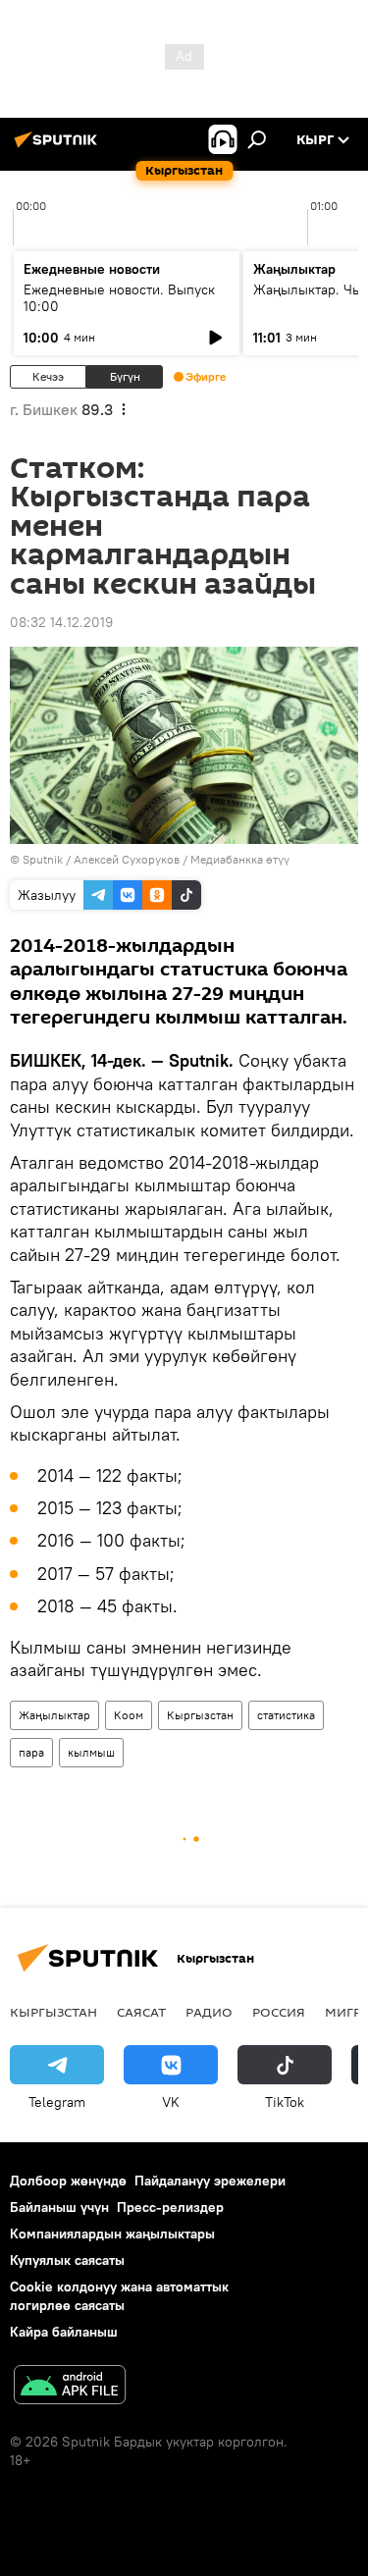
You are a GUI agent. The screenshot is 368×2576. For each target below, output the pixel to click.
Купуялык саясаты (67, 2260)
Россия (279, 2012)
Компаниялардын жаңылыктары (112, 2234)
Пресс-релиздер (170, 2207)
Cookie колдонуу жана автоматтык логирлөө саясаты (119, 2296)
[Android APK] (70, 2387)
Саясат (141, 2012)
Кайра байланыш (64, 2332)
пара (31, 1752)
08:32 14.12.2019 (61, 622)
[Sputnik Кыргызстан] (59, 147)
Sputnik (43, 859)
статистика (286, 1715)
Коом (129, 1715)
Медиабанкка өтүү (240, 859)
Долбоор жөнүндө (68, 2181)
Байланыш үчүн (59, 2207)
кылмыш (91, 1752)
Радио (209, 2012)
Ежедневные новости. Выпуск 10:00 (119, 298)
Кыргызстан (200, 1715)
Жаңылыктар (54, 1715)
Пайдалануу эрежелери (210, 2181)
